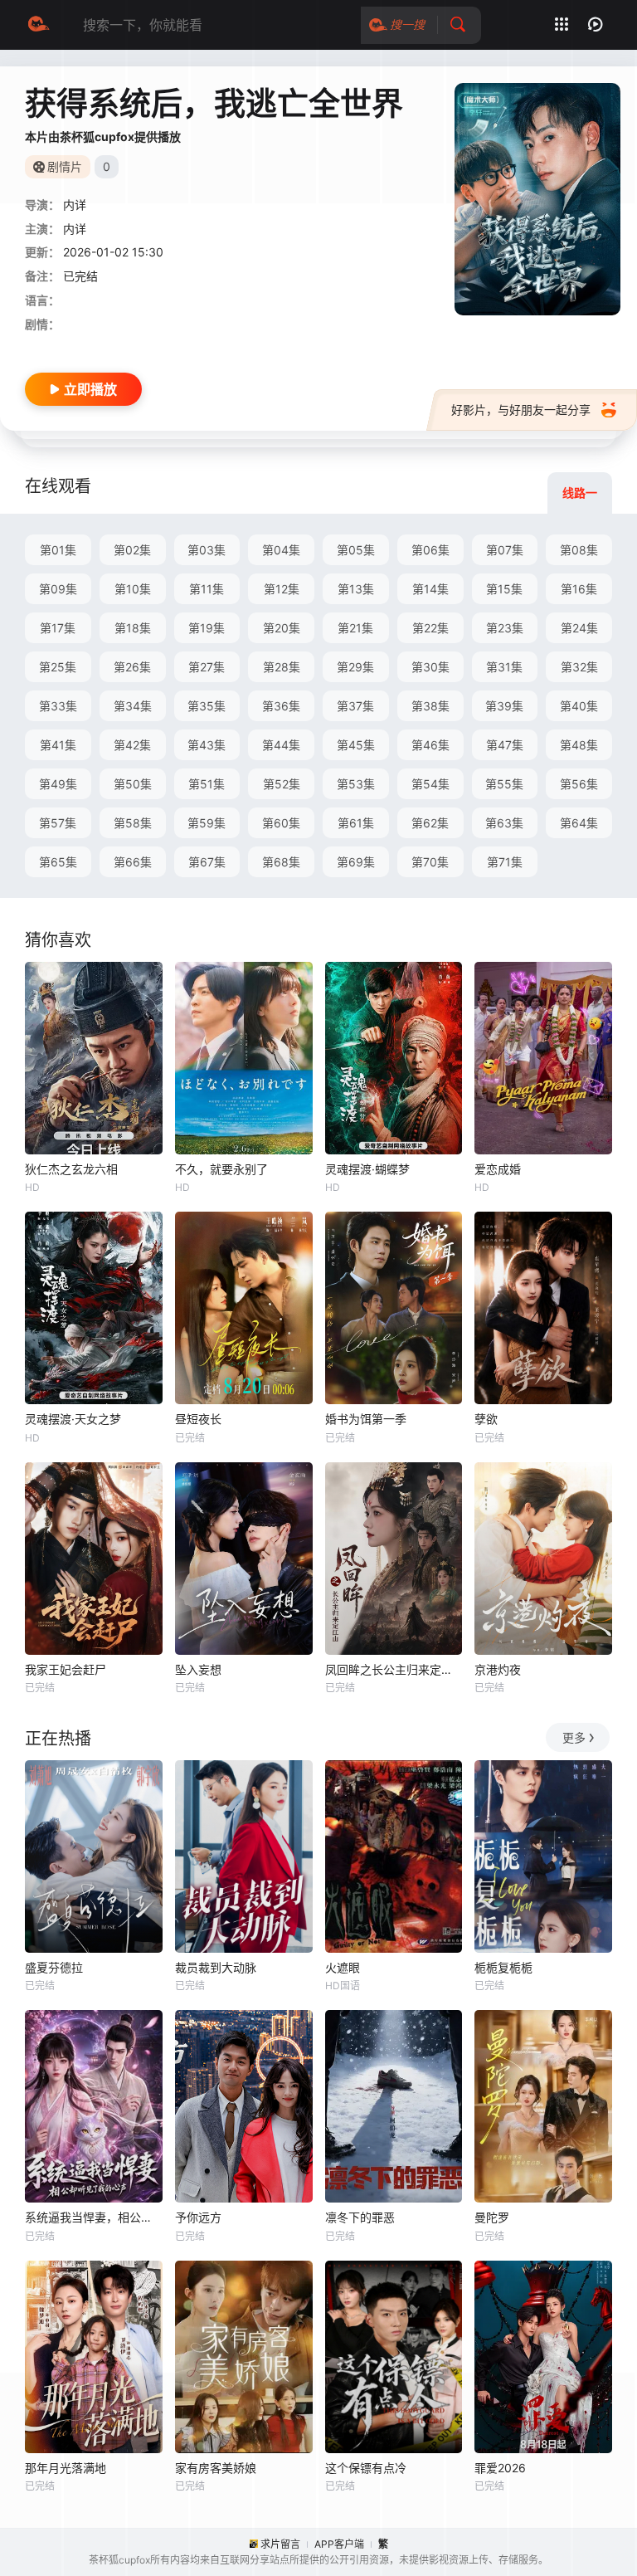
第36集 (281, 706)
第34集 (133, 706)
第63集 (504, 823)
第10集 (133, 589)
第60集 (281, 823)
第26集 (132, 667)
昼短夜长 (198, 1419)
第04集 (281, 550)
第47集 (505, 745)
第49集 (58, 784)
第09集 (58, 589)
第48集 (579, 745)
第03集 (207, 550)
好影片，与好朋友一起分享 (521, 410)
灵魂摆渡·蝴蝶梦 (367, 1169)
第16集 (579, 589)
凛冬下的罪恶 (360, 2217)
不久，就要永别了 (221, 1169)
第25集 (58, 667)
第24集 (579, 628)
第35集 (207, 706)
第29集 (355, 667)
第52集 (282, 784)
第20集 (282, 628)
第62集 (430, 823)
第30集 (430, 667)
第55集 (504, 784)
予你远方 (198, 2217)
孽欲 (486, 1419)
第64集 (579, 823)
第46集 (430, 745)
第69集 (356, 862)
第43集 (207, 745)
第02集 (132, 550)
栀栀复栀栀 (503, 1967)
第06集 (430, 550)
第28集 (282, 667)
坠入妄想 (198, 1669)
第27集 (207, 667)
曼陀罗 (492, 2217)
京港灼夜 (498, 1669)
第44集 (281, 745)
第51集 (207, 784)
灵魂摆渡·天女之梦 (73, 1419)
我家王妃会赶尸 (66, 1669)
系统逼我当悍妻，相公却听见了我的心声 (94, 2217)
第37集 (355, 706)
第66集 (133, 862)
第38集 (430, 706)
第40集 (579, 706)
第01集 (58, 550)
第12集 (282, 589)
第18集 (133, 628)
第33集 (58, 706)
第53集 (356, 784)
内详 (75, 205)
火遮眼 (343, 1967)
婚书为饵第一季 (366, 1419)
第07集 (505, 550)
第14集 (430, 589)
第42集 (132, 745)
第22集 (430, 628)
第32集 (579, 667)
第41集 (58, 745)
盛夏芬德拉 (54, 1967)
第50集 (133, 784)
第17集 (58, 628)
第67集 (207, 862)
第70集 (430, 862)
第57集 (58, 823)
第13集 (356, 589)
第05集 (356, 550)
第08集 (579, 550)
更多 (574, 1737)
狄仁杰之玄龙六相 (71, 1169)
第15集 (504, 589)
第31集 (504, 667)
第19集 (207, 628)
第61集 (356, 823)
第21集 (355, 628)
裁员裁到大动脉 (216, 1967)
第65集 (58, 862)
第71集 (505, 862)
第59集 (207, 823)
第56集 (579, 784)
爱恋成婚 (498, 1169)
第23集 (505, 628)
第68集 (281, 862)
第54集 (430, 784)
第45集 (356, 745)
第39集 (504, 706)
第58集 (133, 823)
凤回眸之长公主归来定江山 (394, 1669)
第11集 (207, 589)
